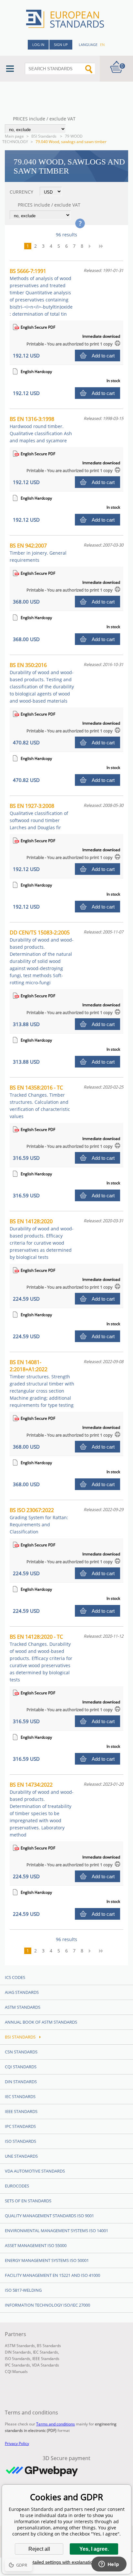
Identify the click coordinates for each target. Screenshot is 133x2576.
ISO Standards (20, 2141)
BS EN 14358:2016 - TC (40, 1102)
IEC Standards (20, 2096)
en (102, 45)
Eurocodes (17, 2186)
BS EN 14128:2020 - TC (41, 1658)
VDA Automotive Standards (35, 2171)
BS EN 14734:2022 (42, 1809)
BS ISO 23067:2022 (39, 1521)
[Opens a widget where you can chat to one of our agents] (109, 2565)
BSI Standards (44, 136)
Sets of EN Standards (28, 2201)
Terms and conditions (56, 2424)
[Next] (92, 246)
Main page (14, 136)
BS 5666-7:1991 (41, 292)
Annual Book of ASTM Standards (41, 2022)
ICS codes (15, 1977)
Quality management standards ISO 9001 (49, 2216)
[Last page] (103, 246)
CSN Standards (21, 2052)
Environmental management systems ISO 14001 (56, 2231)
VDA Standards (46, 2365)
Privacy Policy (17, 2443)
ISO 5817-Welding (23, 2290)
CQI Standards (21, 2067)
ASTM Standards (23, 2007)
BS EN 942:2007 (38, 553)
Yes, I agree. (94, 2549)
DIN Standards (21, 2082)
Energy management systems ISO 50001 (47, 2260)
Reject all (39, 2549)
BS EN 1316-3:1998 (41, 429)
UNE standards (21, 2156)
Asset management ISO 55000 (36, 2245)
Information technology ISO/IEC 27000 (47, 2305)
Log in (38, 45)
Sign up (61, 45)
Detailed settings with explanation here (66, 2562)
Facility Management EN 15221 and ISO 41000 (52, 2275)
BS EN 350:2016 (42, 683)
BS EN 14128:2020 (42, 1239)
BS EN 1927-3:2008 (39, 816)
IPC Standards (20, 2126)
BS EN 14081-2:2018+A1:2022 (42, 1383)
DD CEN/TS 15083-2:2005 (42, 957)
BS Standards (49, 2346)
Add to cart (103, 356)
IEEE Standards (21, 2111)
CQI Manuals (16, 2372)
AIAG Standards (22, 1992)
